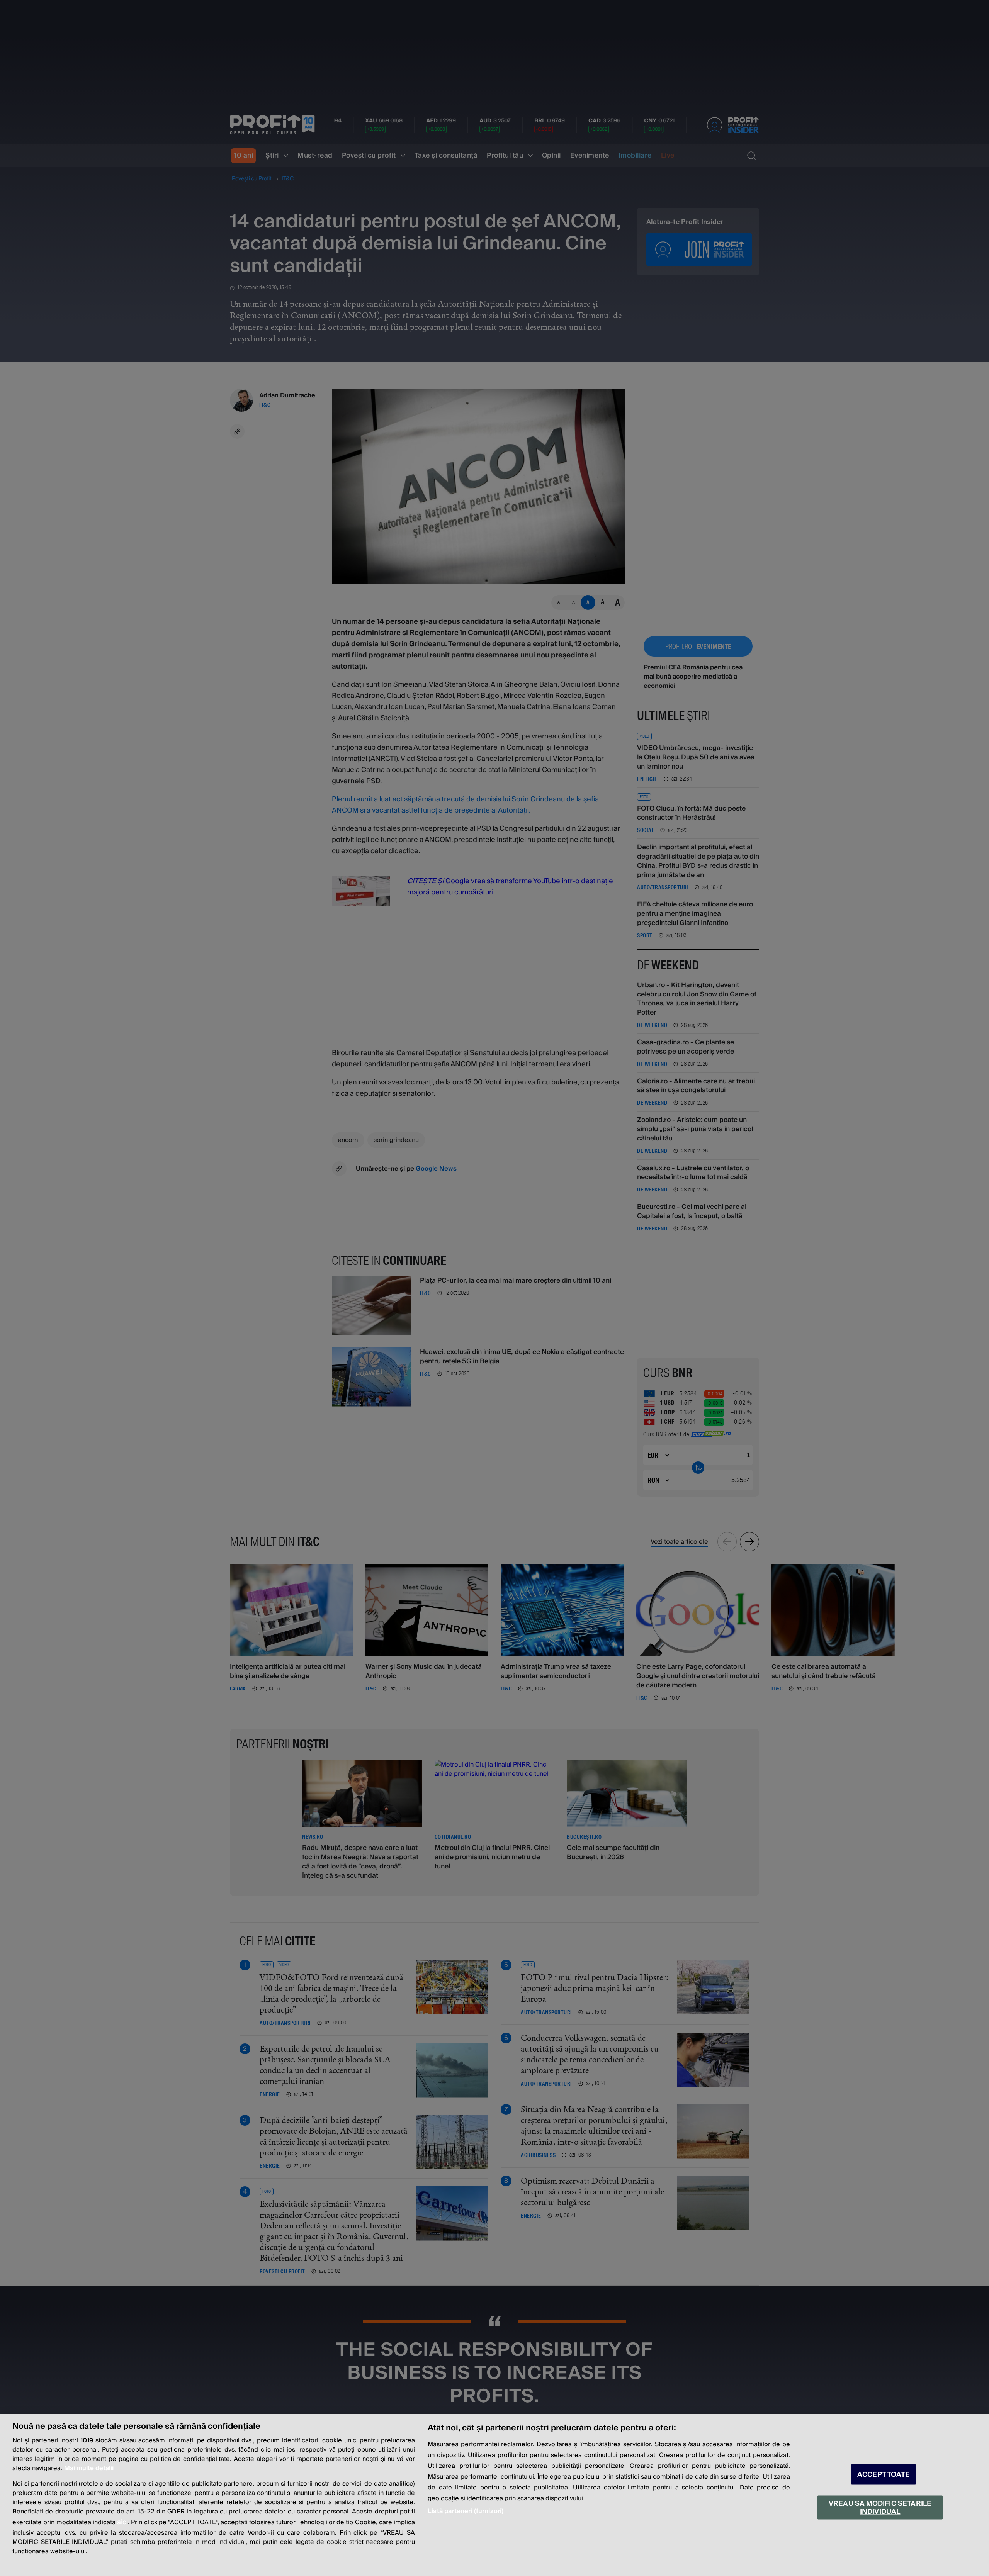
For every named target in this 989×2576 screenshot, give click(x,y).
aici (122, 2522)
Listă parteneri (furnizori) (466, 2511)
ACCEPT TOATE (884, 2475)
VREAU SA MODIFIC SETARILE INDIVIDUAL (880, 2507)
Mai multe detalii (89, 2468)
